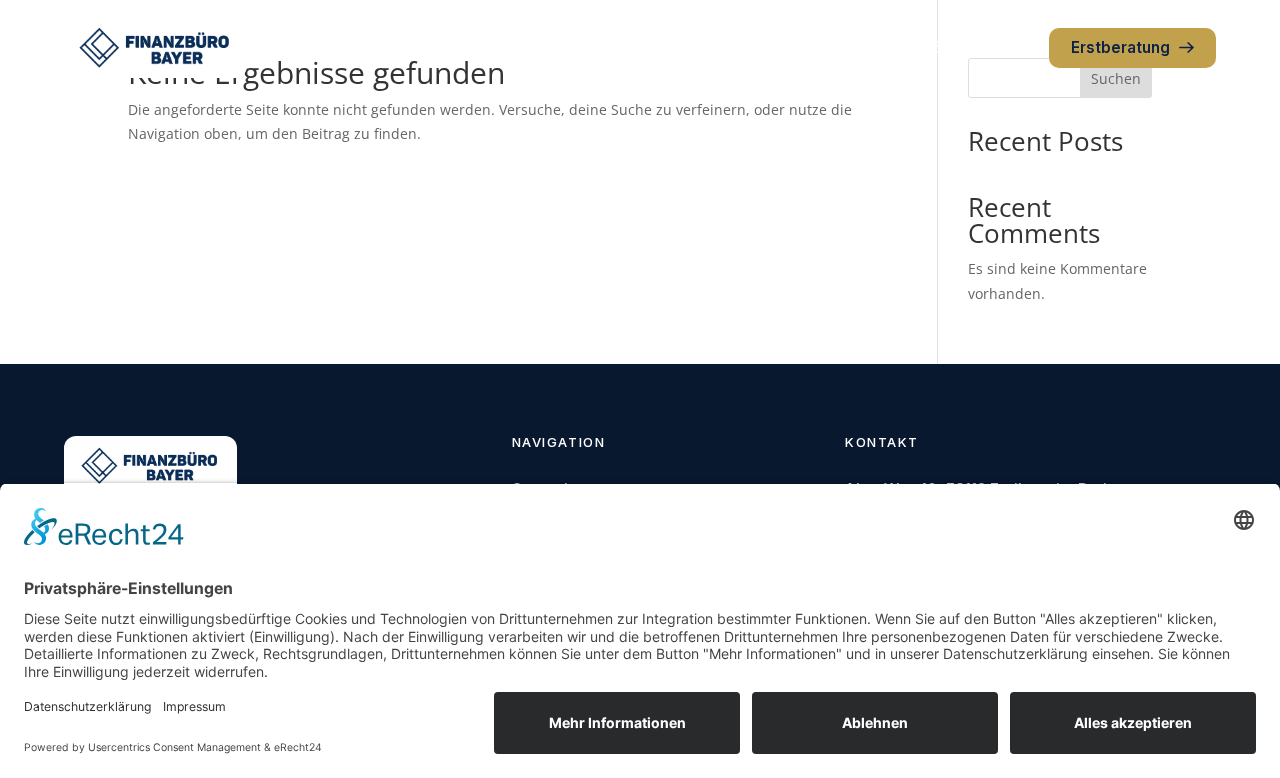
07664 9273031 (971, 47)
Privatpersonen (479, 47)
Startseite (359, 47)
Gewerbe (597, 47)
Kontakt (783, 47)
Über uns (693, 47)
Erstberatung (1120, 47)
